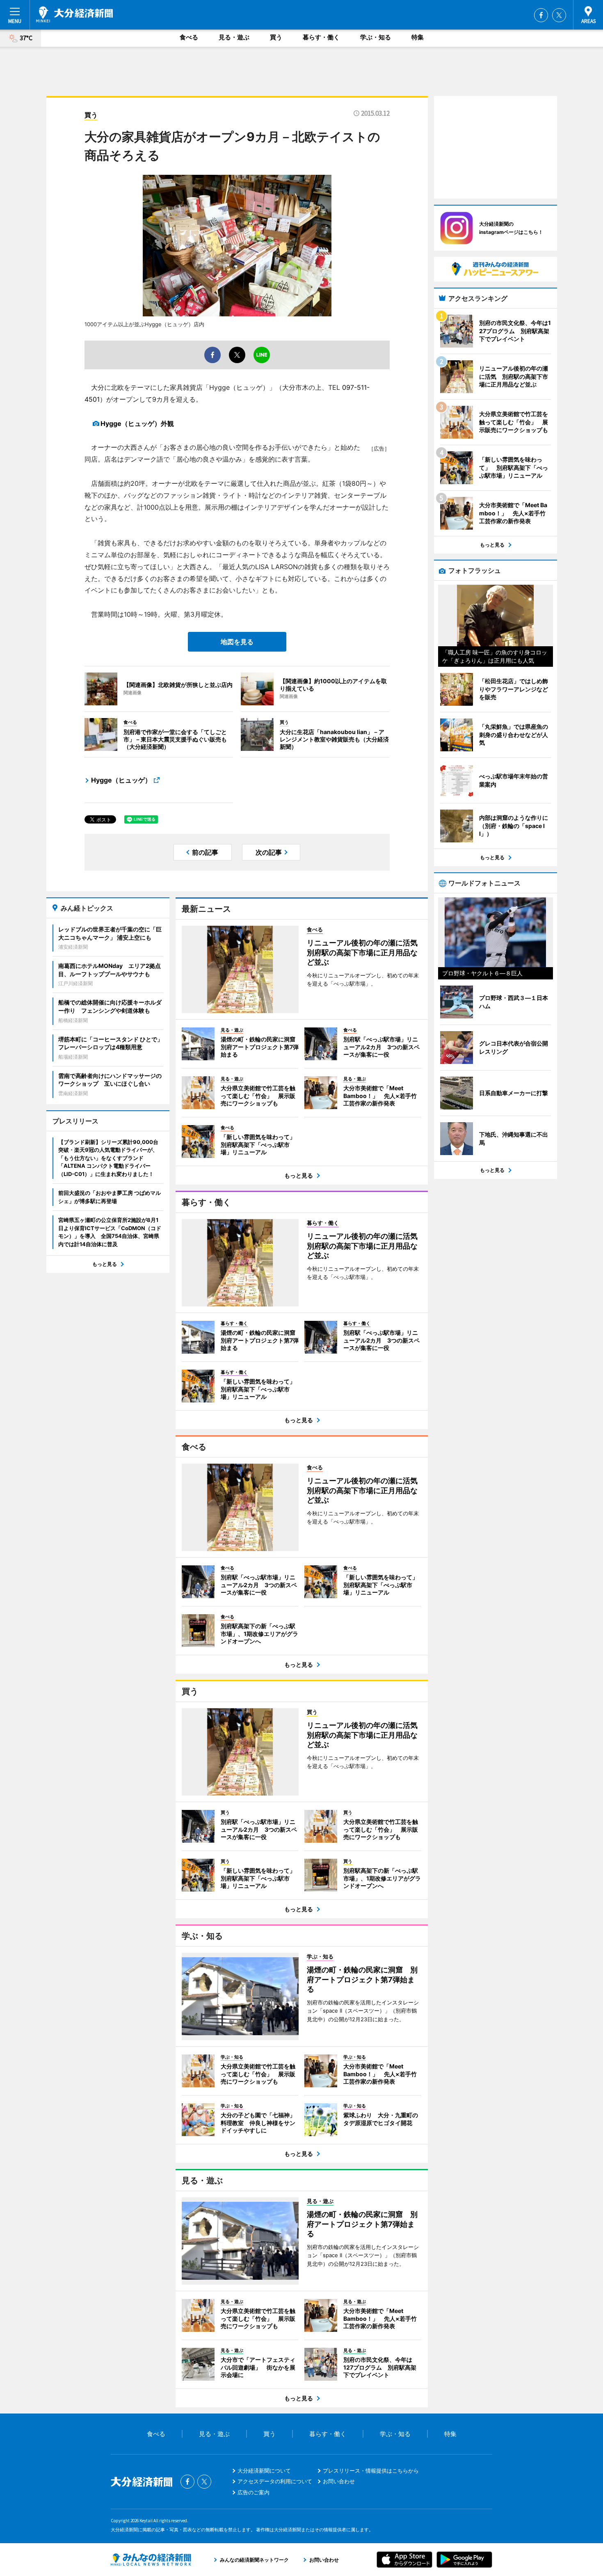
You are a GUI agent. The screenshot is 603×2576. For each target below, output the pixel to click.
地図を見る (237, 642)
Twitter (559, 15)
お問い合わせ (339, 2481)
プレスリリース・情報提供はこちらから (371, 2471)
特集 (418, 37)
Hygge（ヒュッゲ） (121, 780)
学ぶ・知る (376, 37)
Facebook (541, 15)
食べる (189, 37)
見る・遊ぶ (234, 37)
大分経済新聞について (264, 2471)
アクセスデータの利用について (275, 2481)
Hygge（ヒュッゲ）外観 (137, 423)
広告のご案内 (254, 2492)
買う (276, 37)
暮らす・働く (321, 37)
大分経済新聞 (74, 14)
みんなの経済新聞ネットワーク (151, 2560)
